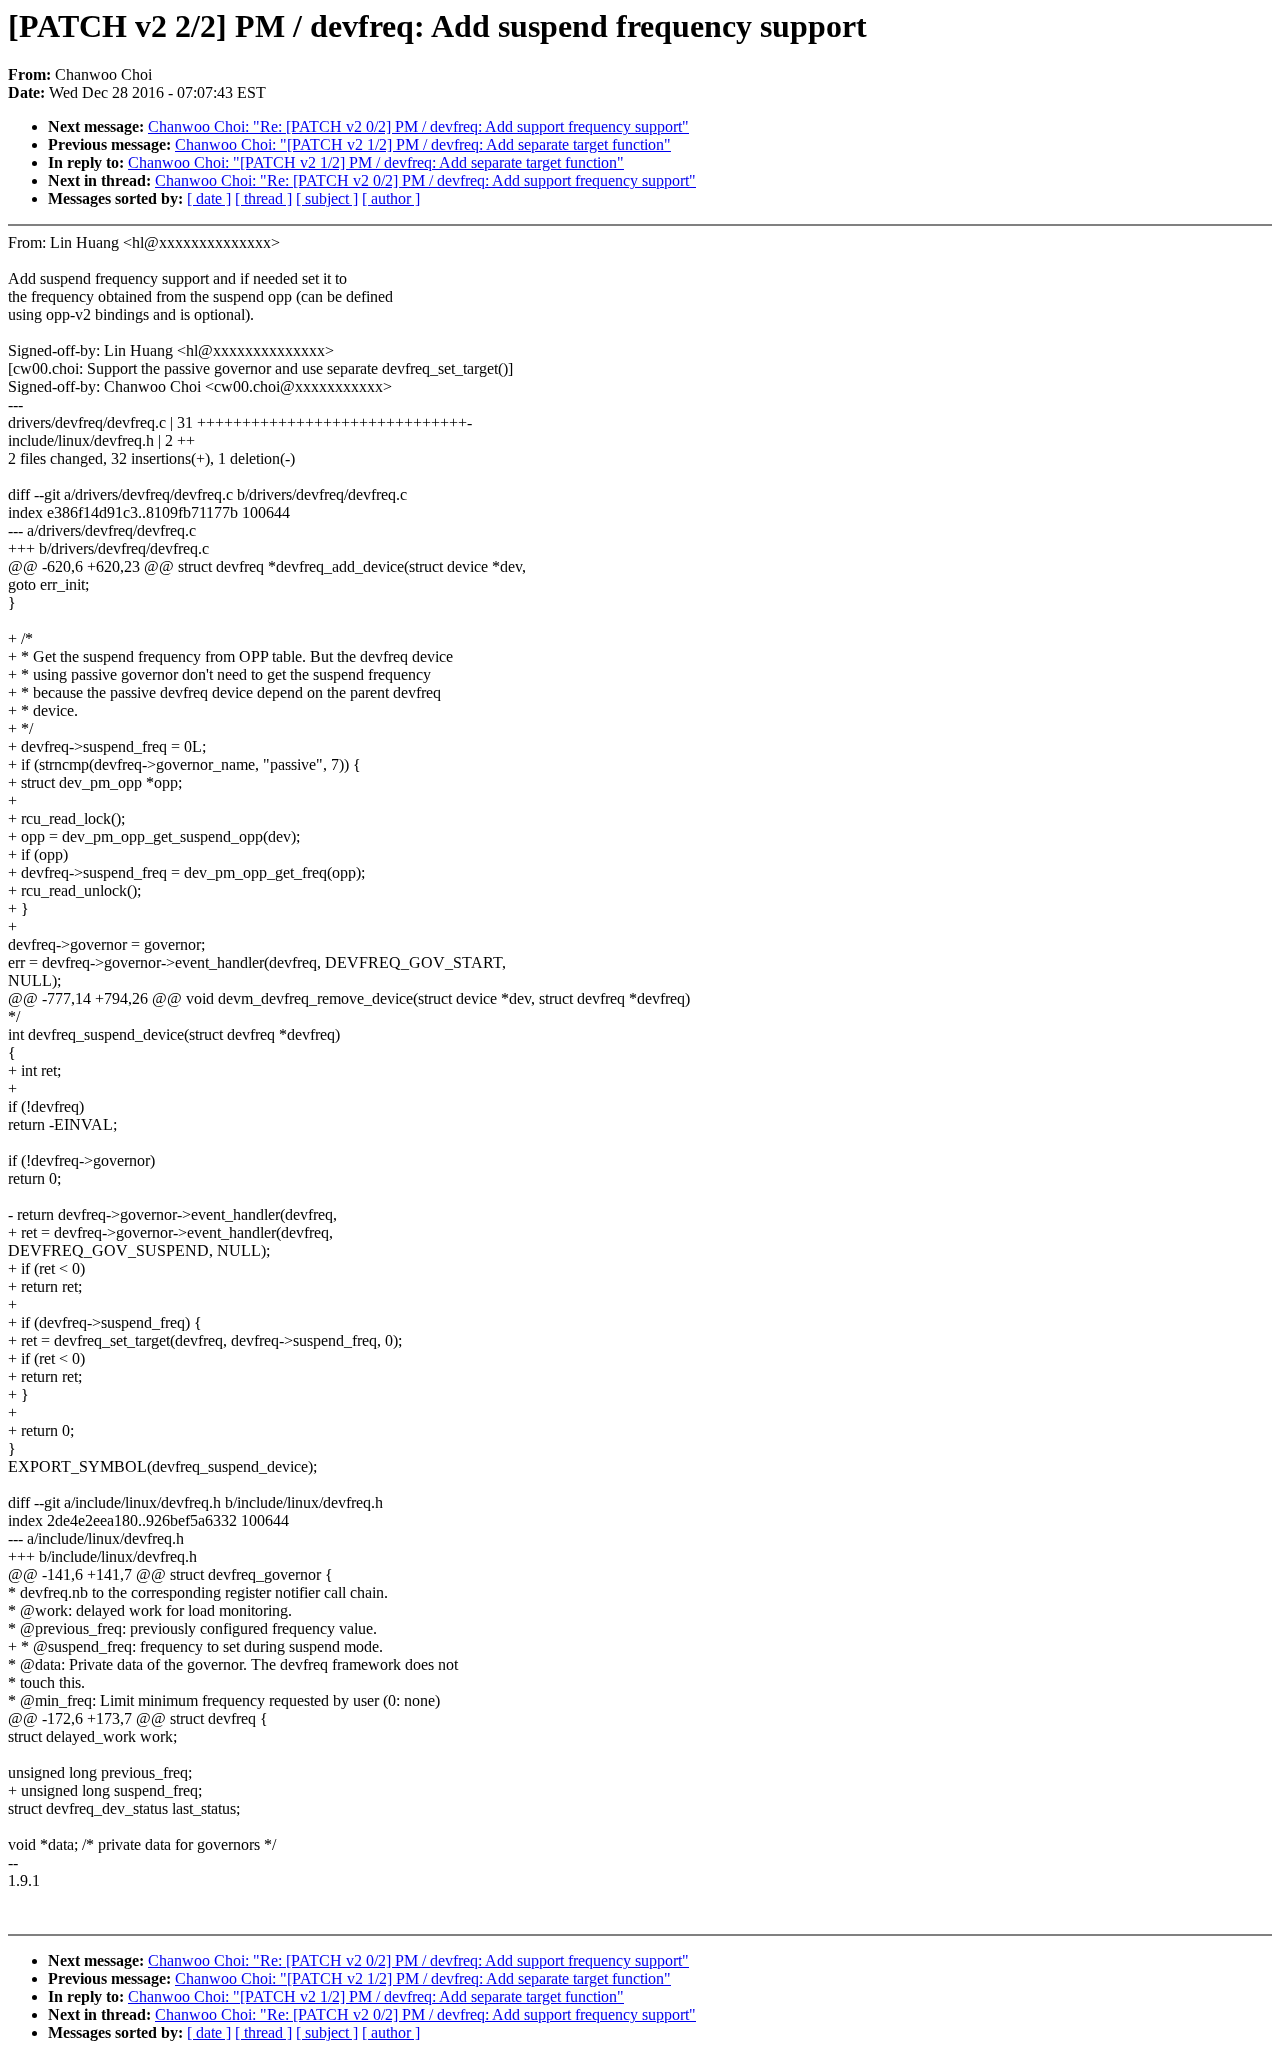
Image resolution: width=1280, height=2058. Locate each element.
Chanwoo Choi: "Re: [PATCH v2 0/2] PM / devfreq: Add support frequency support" (418, 126)
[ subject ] (327, 198)
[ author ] (391, 198)
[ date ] (209, 198)
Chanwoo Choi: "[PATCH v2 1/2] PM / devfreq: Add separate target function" (423, 144)
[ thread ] (263, 198)
